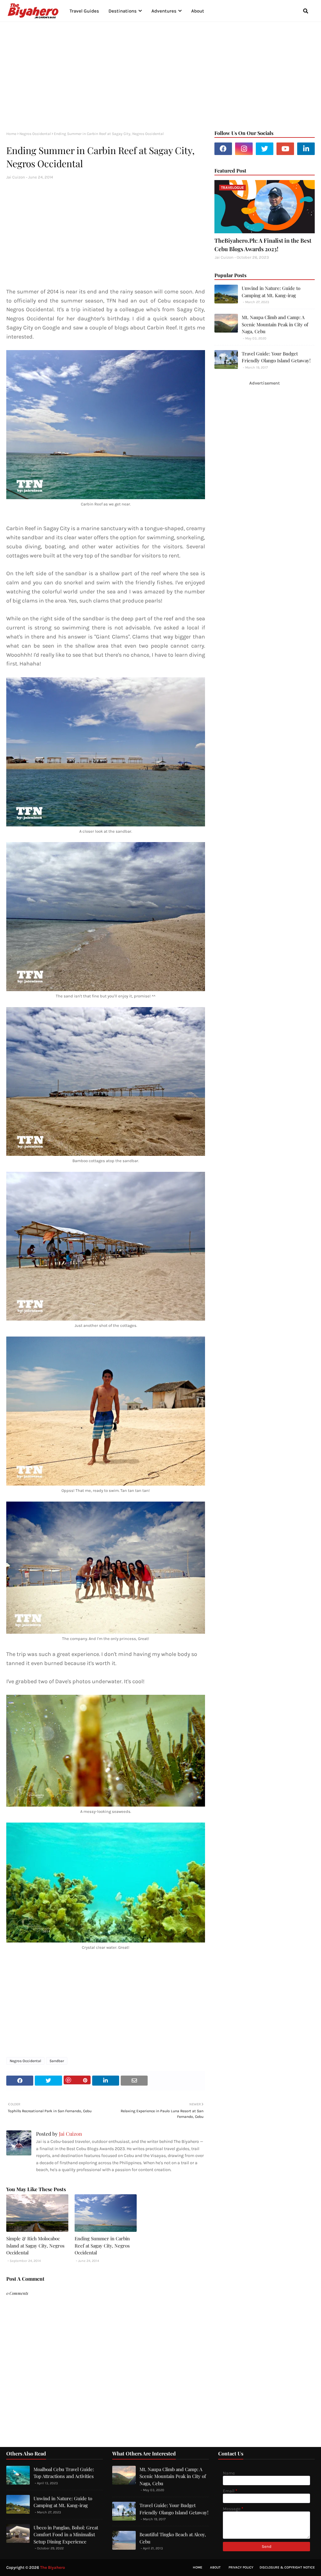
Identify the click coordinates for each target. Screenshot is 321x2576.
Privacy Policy (241, 2567)
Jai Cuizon (16, 177)
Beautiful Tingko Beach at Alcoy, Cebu (173, 2538)
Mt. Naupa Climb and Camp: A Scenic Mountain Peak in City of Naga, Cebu (275, 324)
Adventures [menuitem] (164, 11)
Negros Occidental (35, 134)
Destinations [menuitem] (123, 11)
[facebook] (223, 149)
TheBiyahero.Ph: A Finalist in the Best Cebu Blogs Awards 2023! (263, 245)
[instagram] (244, 149)
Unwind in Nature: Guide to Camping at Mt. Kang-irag (271, 292)
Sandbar (57, 2061)
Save (77, 2080)
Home (11, 134)
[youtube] (285, 149)
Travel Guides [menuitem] (84, 11)
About (215, 2567)
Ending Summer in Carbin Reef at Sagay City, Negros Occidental (102, 2245)
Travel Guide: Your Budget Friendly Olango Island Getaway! (276, 357)
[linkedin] (306, 149)
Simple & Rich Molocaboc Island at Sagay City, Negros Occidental (35, 2245)
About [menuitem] (198, 11)
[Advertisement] (160, 75)
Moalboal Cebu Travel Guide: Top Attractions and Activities (64, 2473)
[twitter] (265, 149)
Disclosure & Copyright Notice (287, 2567)
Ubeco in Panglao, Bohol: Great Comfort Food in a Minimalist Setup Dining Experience (66, 2535)
